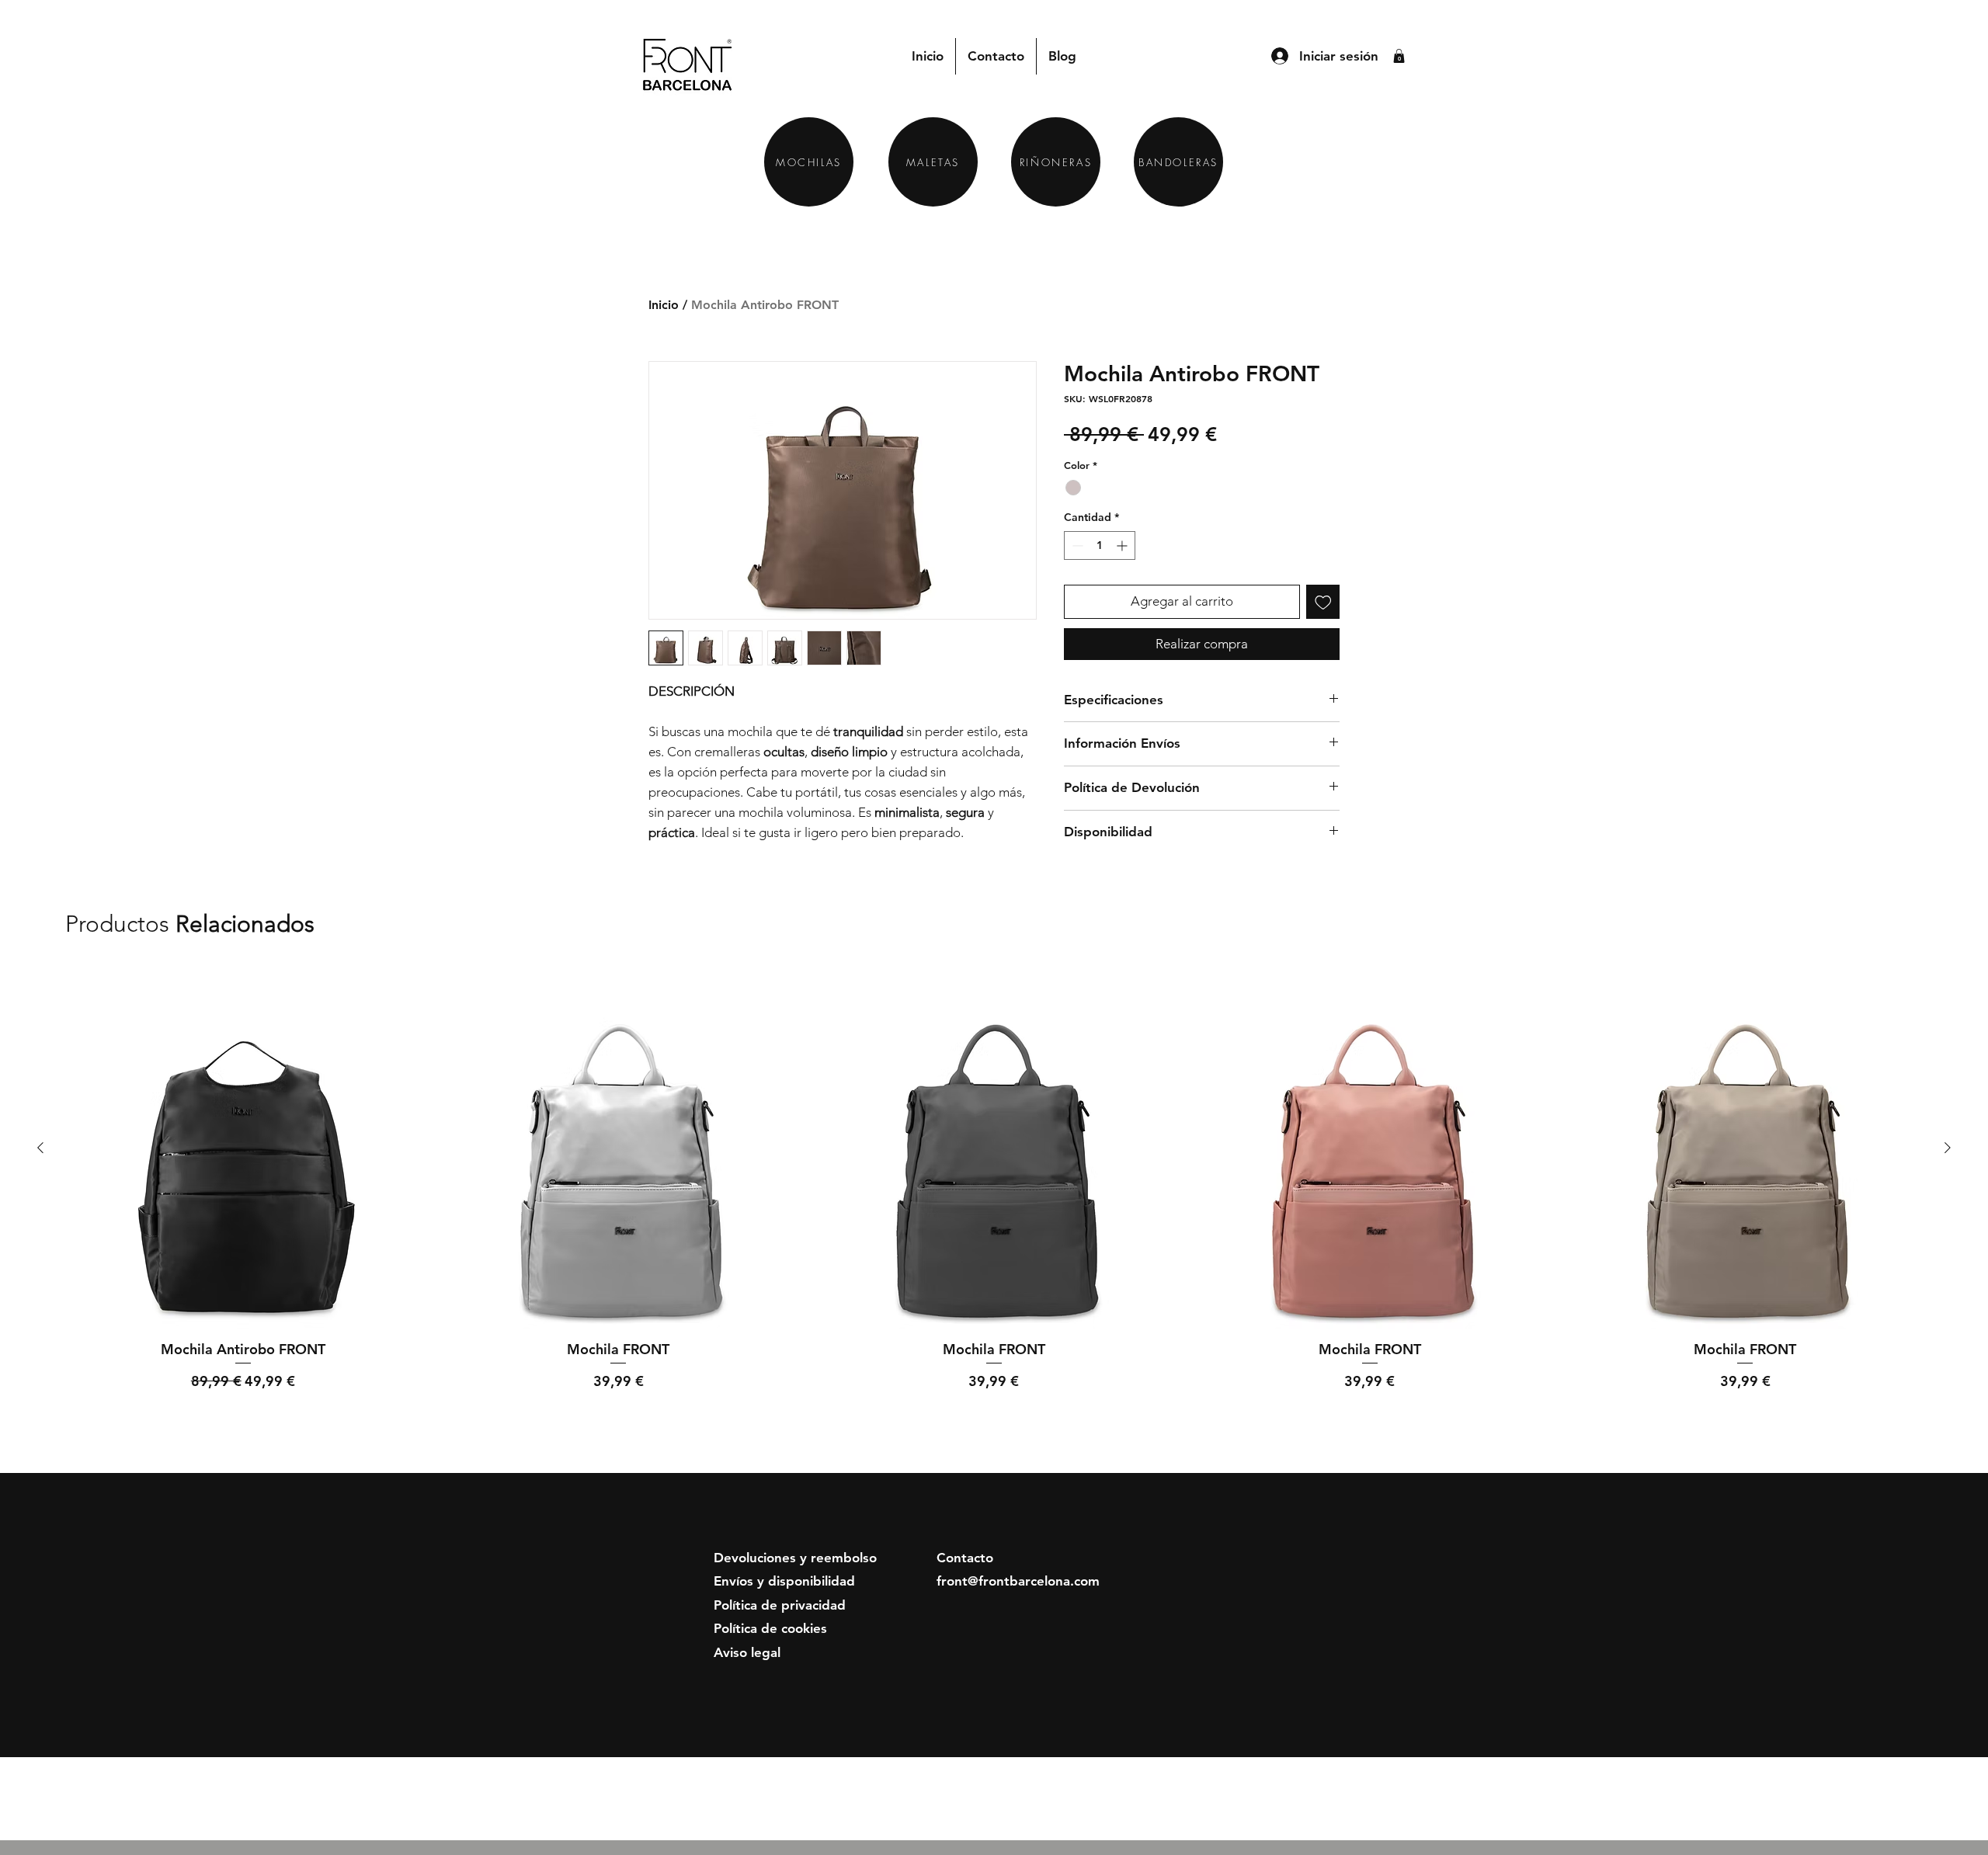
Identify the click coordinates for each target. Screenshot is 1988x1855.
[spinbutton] (1100, 545)
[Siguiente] (1948, 1148)
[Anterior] (40, 1148)
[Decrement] (1076, 545)
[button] (1399, 56)
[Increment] (1123, 545)
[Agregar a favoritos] (1323, 602)
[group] (994, 1200)
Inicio (664, 305)
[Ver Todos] (1865, 925)
